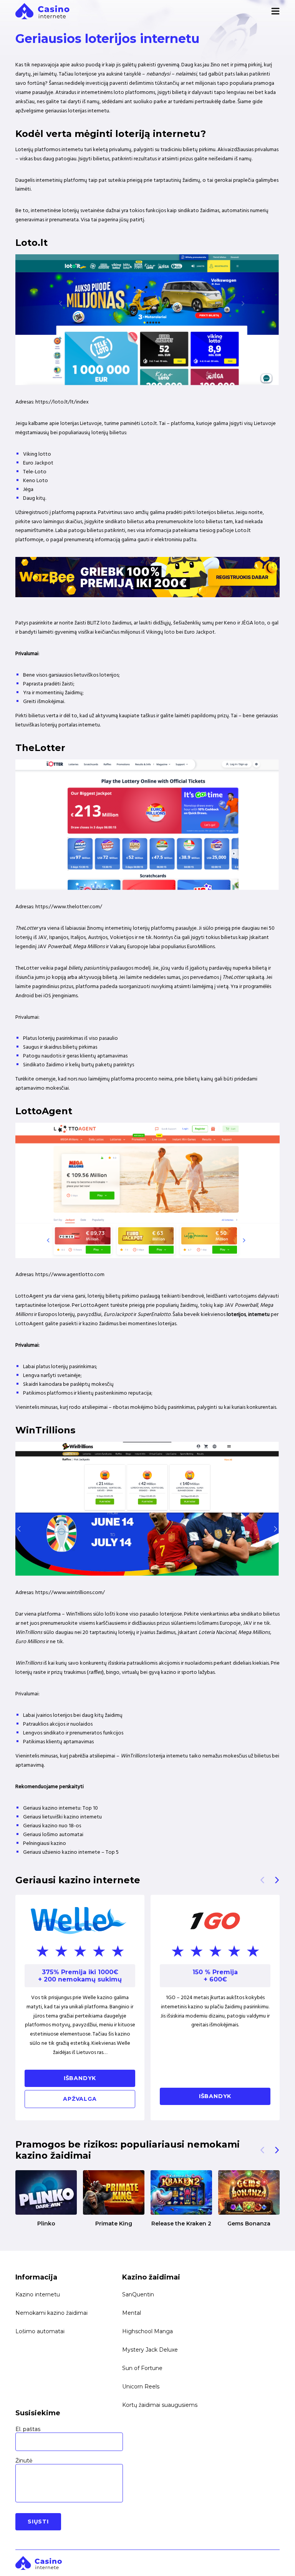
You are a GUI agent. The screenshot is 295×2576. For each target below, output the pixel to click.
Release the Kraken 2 (181, 2224)
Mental (132, 2313)
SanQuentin (138, 2294)
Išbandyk (80, 2078)
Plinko (46, 2224)
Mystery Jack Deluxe (150, 2350)
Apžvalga (80, 2099)
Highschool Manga (147, 2331)
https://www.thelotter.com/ (69, 907)
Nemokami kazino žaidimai (51, 2313)
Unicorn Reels (141, 2387)
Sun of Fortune (142, 2368)
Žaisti (46, 2192)
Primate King (114, 2224)
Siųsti (38, 2522)
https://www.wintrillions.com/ (70, 1593)
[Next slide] (277, 1880)
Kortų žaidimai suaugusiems (160, 2405)
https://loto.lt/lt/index (62, 402)
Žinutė (24, 2461)
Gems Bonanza (249, 2224)
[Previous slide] (262, 1880)
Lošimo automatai (40, 2331)
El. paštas (28, 2429)
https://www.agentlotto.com (70, 1275)
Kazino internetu (38, 2294)
